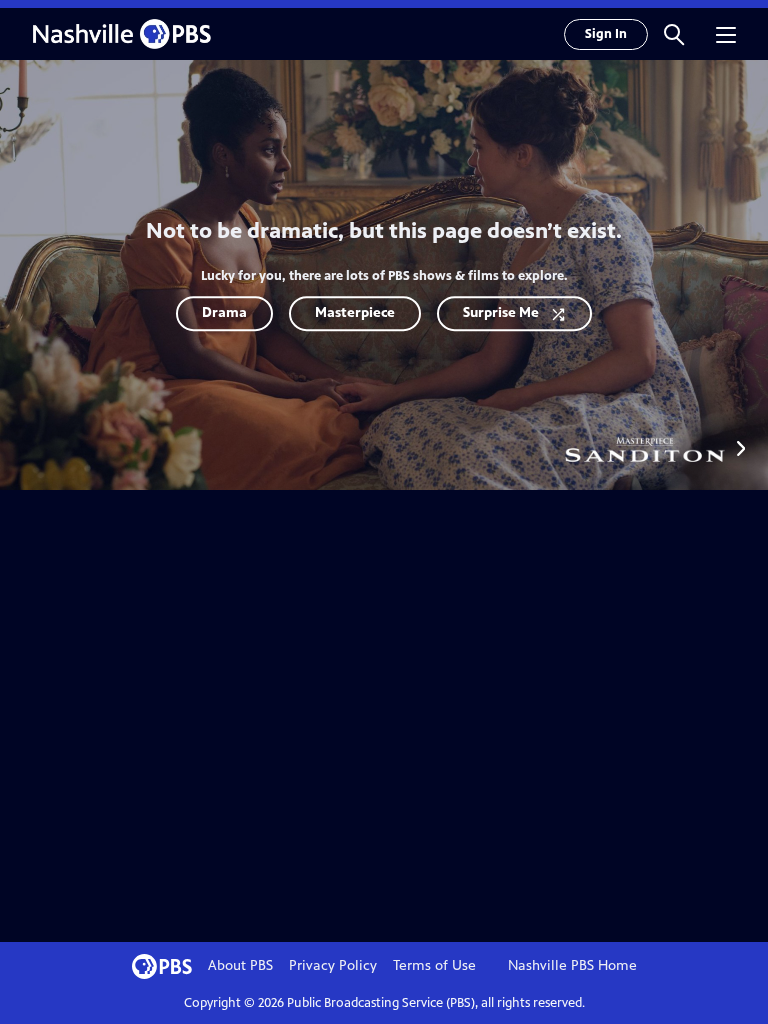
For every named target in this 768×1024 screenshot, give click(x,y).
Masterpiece (355, 312)
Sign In (606, 34)
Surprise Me (501, 312)
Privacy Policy (333, 965)
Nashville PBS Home (572, 965)
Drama (224, 312)
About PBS (240, 965)
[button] (674, 34)
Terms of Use (434, 965)
